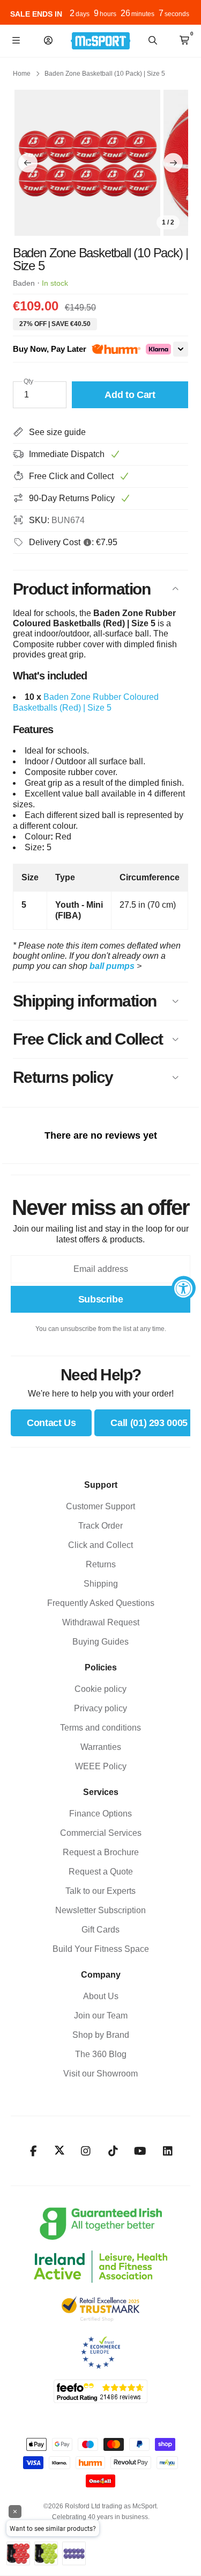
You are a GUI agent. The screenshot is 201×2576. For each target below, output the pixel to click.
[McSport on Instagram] (85, 2151)
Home (22, 74)
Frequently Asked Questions (101, 1603)
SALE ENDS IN (36, 14)
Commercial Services (101, 1833)
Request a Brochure (101, 1852)
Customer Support (100, 1506)
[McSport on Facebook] (33, 2151)
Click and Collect (100, 1545)
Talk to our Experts (100, 1891)
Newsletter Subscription (100, 1910)
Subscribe (101, 1299)
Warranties (101, 1747)
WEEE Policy (101, 1766)
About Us (101, 1996)
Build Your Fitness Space (101, 1949)
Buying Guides (100, 1642)
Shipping (101, 1584)
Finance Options (100, 1814)
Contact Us (51, 1423)
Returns (101, 1564)
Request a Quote (101, 1872)
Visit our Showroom (100, 2074)
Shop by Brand (101, 2035)
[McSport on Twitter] (59, 2151)
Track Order (100, 1526)
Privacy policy (100, 1708)
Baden (24, 283)
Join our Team (101, 2016)
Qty (28, 381)
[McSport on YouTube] (140, 2151)
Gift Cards (100, 1930)
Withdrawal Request (101, 1622)
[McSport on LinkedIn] (167, 2151)
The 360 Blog (101, 2054)
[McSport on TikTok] (113, 2151)
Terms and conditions (100, 1728)
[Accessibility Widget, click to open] (184, 1288)
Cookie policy (100, 1689)
